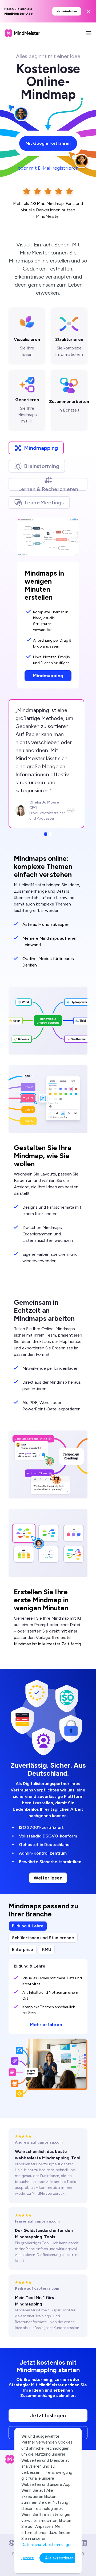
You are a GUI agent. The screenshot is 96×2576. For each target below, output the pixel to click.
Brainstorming (42, 466)
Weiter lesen (48, 1878)
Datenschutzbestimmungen (47, 2545)
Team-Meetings (44, 503)
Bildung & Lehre (28, 1926)
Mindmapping (41, 448)
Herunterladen (67, 11)
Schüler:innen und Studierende (43, 1938)
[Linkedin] (84, 2543)
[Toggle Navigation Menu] (89, 33)
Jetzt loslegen (48, 2415)
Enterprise (23, 1949)
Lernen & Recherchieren (48, 488)
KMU (47, 1949)
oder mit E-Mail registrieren (48, 168)
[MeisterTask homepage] (22, 33)
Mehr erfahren (46, 2025)
